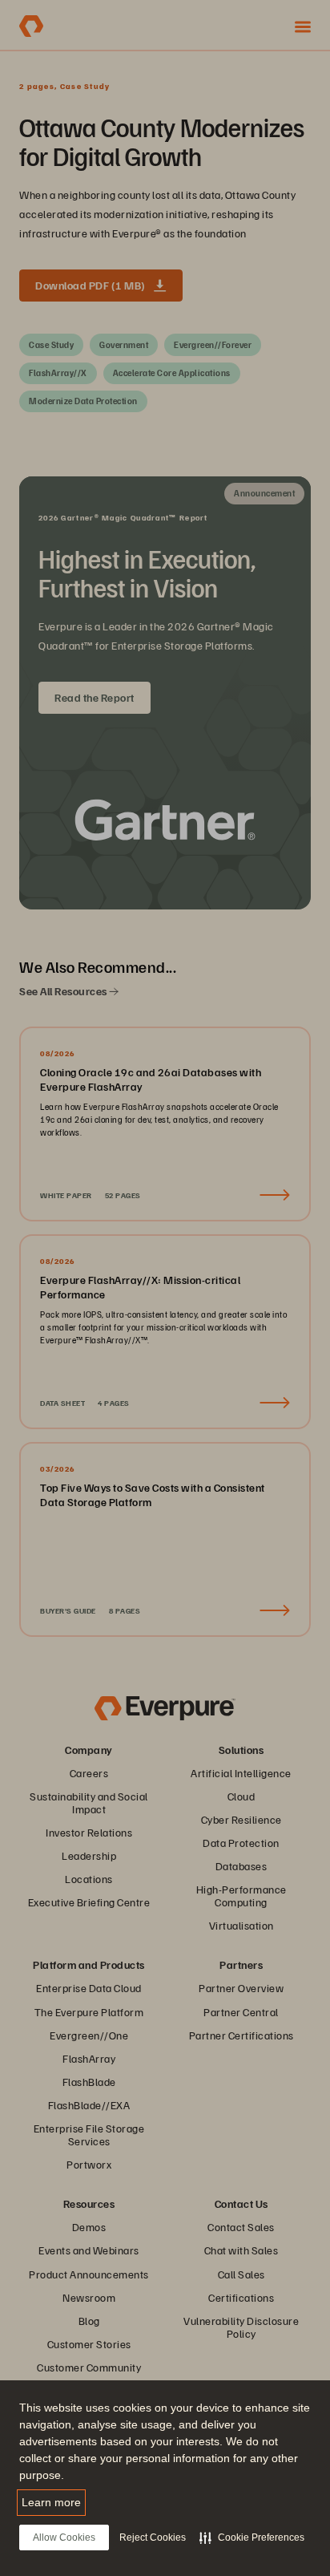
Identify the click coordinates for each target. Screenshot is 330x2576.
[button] (252, 2538)
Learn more (51, 2502)
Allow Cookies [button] (64, 2538)
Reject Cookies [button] (153, 2538)
